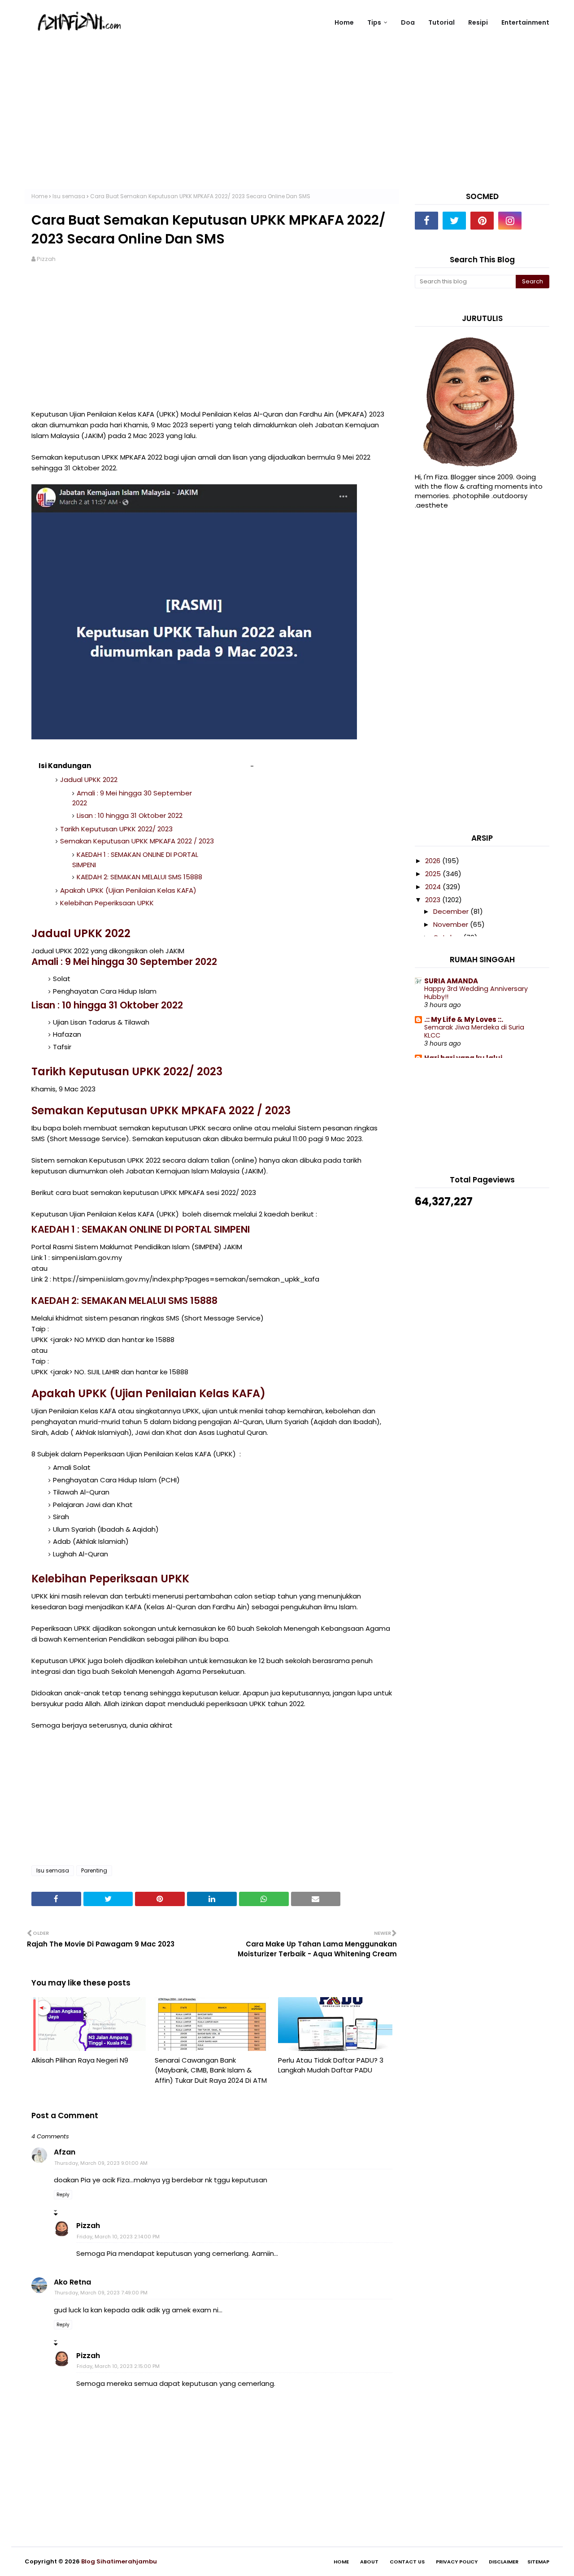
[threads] (538, 221)
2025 (434, 874)
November (452, 924)
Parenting (94, 1870)
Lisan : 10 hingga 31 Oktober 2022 (130, 815)
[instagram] (510, 221)
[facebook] (426, 221)
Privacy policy (457, 2562)
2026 (434, 861)
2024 (434, 887)
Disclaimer (504, 2562)
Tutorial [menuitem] (441, 22)
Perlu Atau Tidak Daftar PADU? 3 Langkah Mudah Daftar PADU (331, 2065)
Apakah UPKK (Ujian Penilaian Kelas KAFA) (128, 890)
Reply (63, 2195)
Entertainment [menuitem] (525, 22)
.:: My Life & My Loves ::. (464, 1019)
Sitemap (538, 2562)
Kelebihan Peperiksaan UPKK (107, 903)
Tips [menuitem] (374, 22)
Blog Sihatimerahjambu (119, 2561)
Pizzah (46, 259)
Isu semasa (69, 196)
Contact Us (407, 2562)
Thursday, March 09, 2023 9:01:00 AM (101, 2163)
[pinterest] (482, 221)
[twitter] (454, 221)
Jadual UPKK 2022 (89, 780)
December (452, 911)
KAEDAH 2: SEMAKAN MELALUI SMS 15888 (139, 877)
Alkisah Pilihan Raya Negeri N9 (80, 2060)
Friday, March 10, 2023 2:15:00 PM (118, 2366)
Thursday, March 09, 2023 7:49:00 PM (101, 2293)
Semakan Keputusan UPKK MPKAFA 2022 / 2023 (137, 841)
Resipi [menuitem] (478, 22)
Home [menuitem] (344, 22)
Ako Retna (72, 2282)
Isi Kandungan (65, 766)
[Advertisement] (287, 126)
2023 (434, 900)
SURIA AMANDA (451, 981)
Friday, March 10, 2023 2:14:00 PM (118, 2237)
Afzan (65, 2152)
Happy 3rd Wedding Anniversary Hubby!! (476, 993)
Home (39, 196)
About (369, 2562)
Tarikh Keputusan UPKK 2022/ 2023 (116, 829)
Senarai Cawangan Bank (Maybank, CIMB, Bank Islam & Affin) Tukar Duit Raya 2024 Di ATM (211, 2070)
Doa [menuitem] (408, 22)
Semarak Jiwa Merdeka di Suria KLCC (474, 1032)
